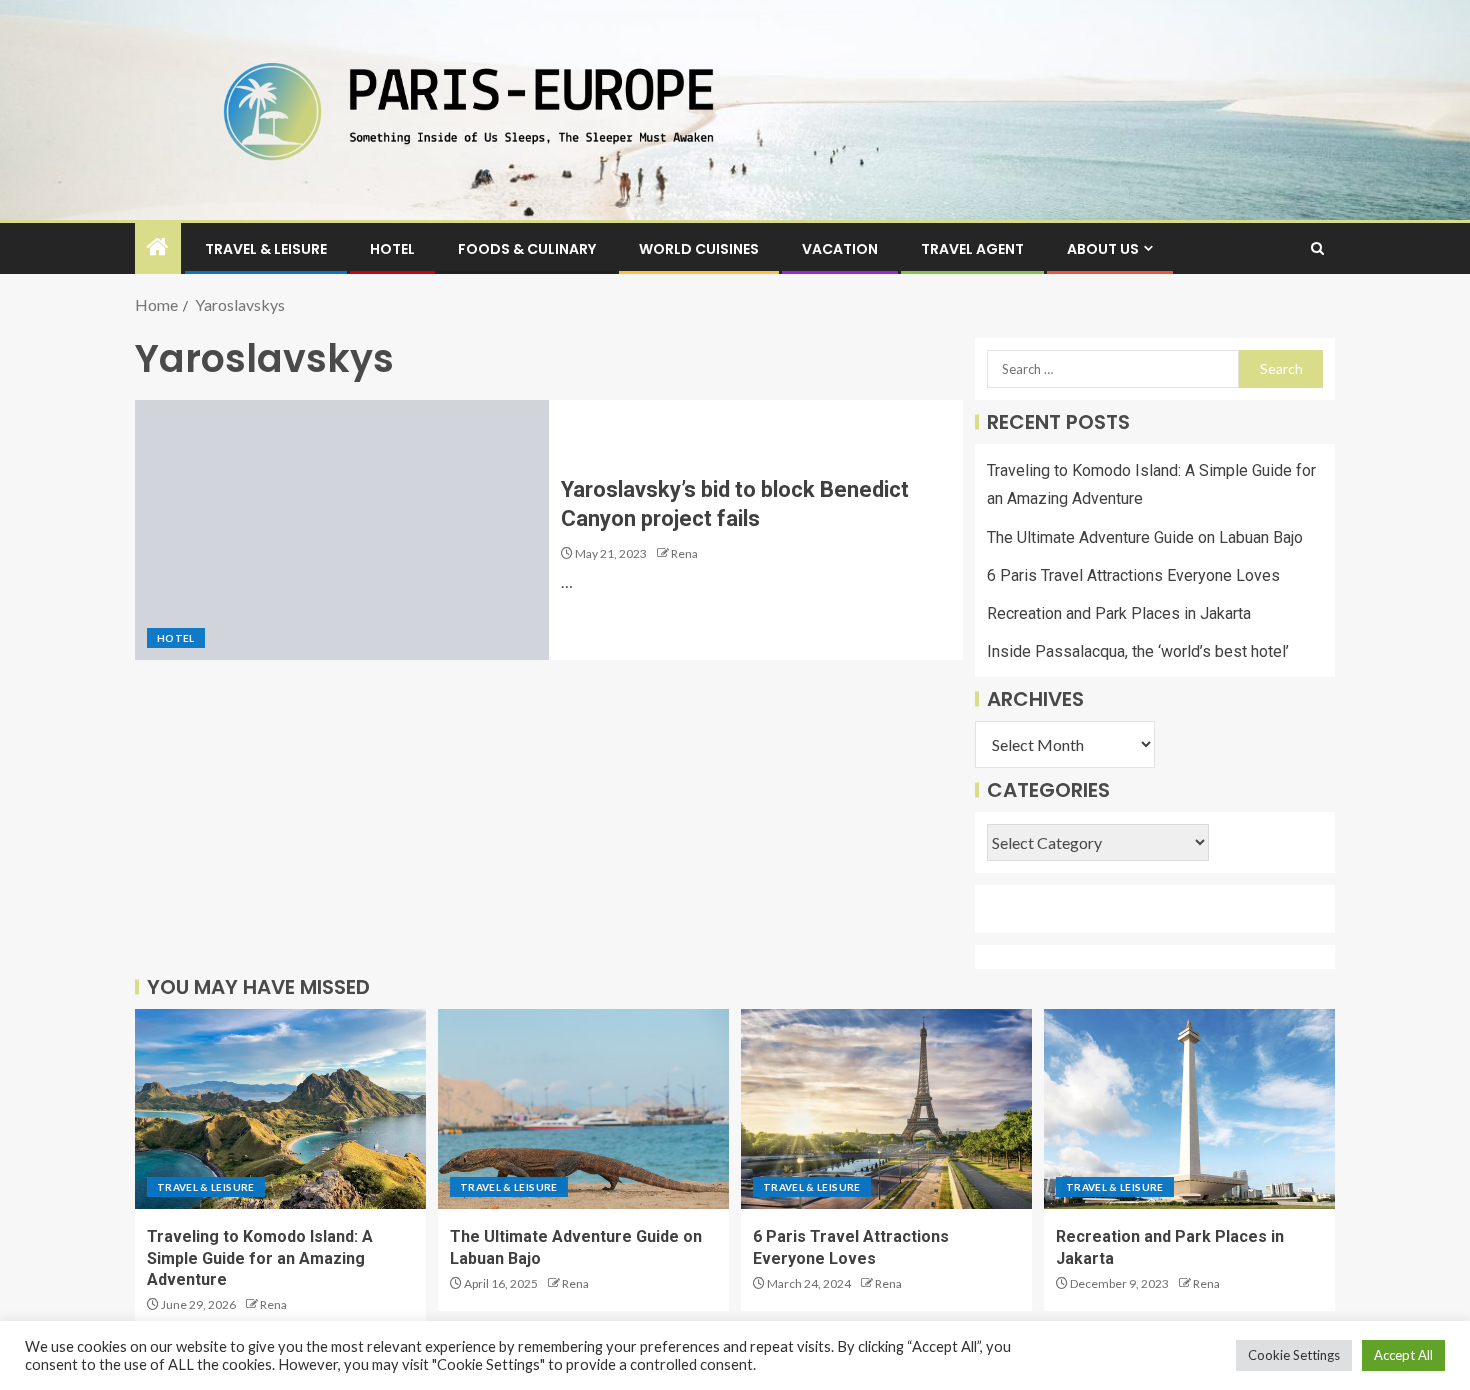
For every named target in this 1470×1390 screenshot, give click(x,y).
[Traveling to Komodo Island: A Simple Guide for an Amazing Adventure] (280, 1109)
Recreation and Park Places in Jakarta (1119, 613)
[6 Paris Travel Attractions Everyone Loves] (886, 1109)
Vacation (840, 249)
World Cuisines (699, 249)
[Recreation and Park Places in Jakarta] (1189, 1109)
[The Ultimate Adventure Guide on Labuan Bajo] (583, 1109)
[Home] (158, 247)
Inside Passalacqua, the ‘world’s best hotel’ (1138, 651)
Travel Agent (972, 249)
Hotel (392, 249)
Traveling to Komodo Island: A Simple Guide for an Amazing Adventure (260, 1258)
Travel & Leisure (266, 249)
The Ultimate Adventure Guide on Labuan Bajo (1145, 537)
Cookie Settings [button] (1294, 1355)
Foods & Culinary (527, 249)
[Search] (1317, 248)
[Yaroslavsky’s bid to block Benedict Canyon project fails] (342, 530)
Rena (684, 553)
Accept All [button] (1403, 1355)
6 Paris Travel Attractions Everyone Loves (1133, 575)
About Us (1103, 249)
